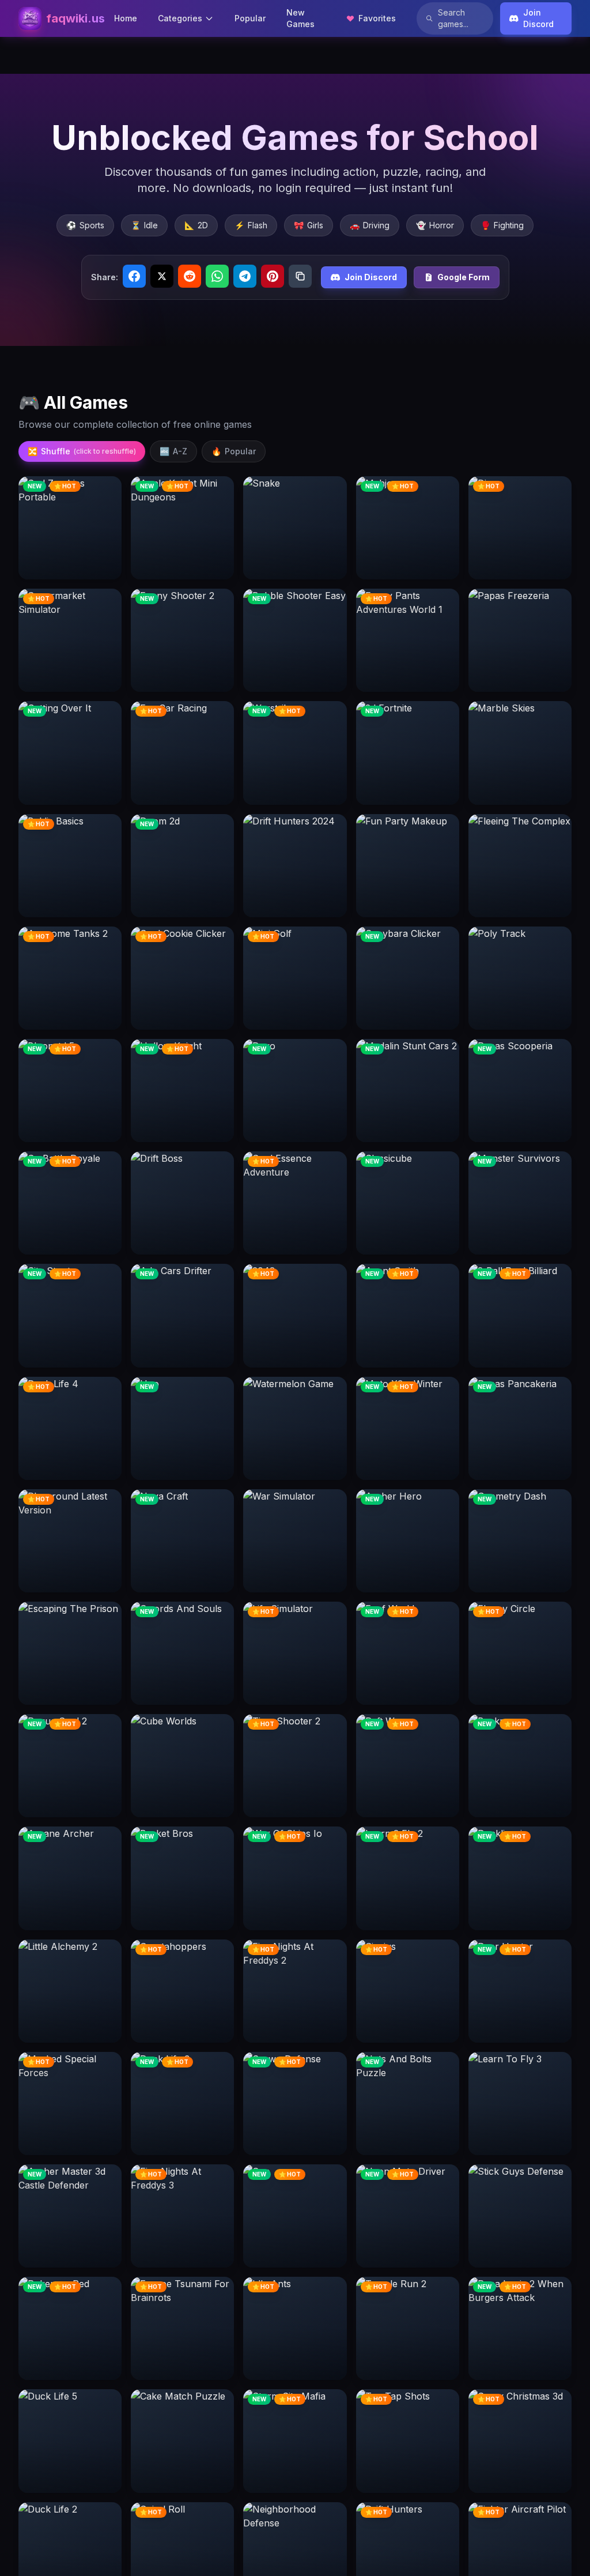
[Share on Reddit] (190, 276)
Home (126, 18)
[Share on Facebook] (134, 276)
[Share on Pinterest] (273, 276)
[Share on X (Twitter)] (162, 276)
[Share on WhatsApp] (217, 276)
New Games (300, 18)
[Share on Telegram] (245, 276)
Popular (250, 18)
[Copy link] (300, 276)
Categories (180, 18)
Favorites (377, 18)
